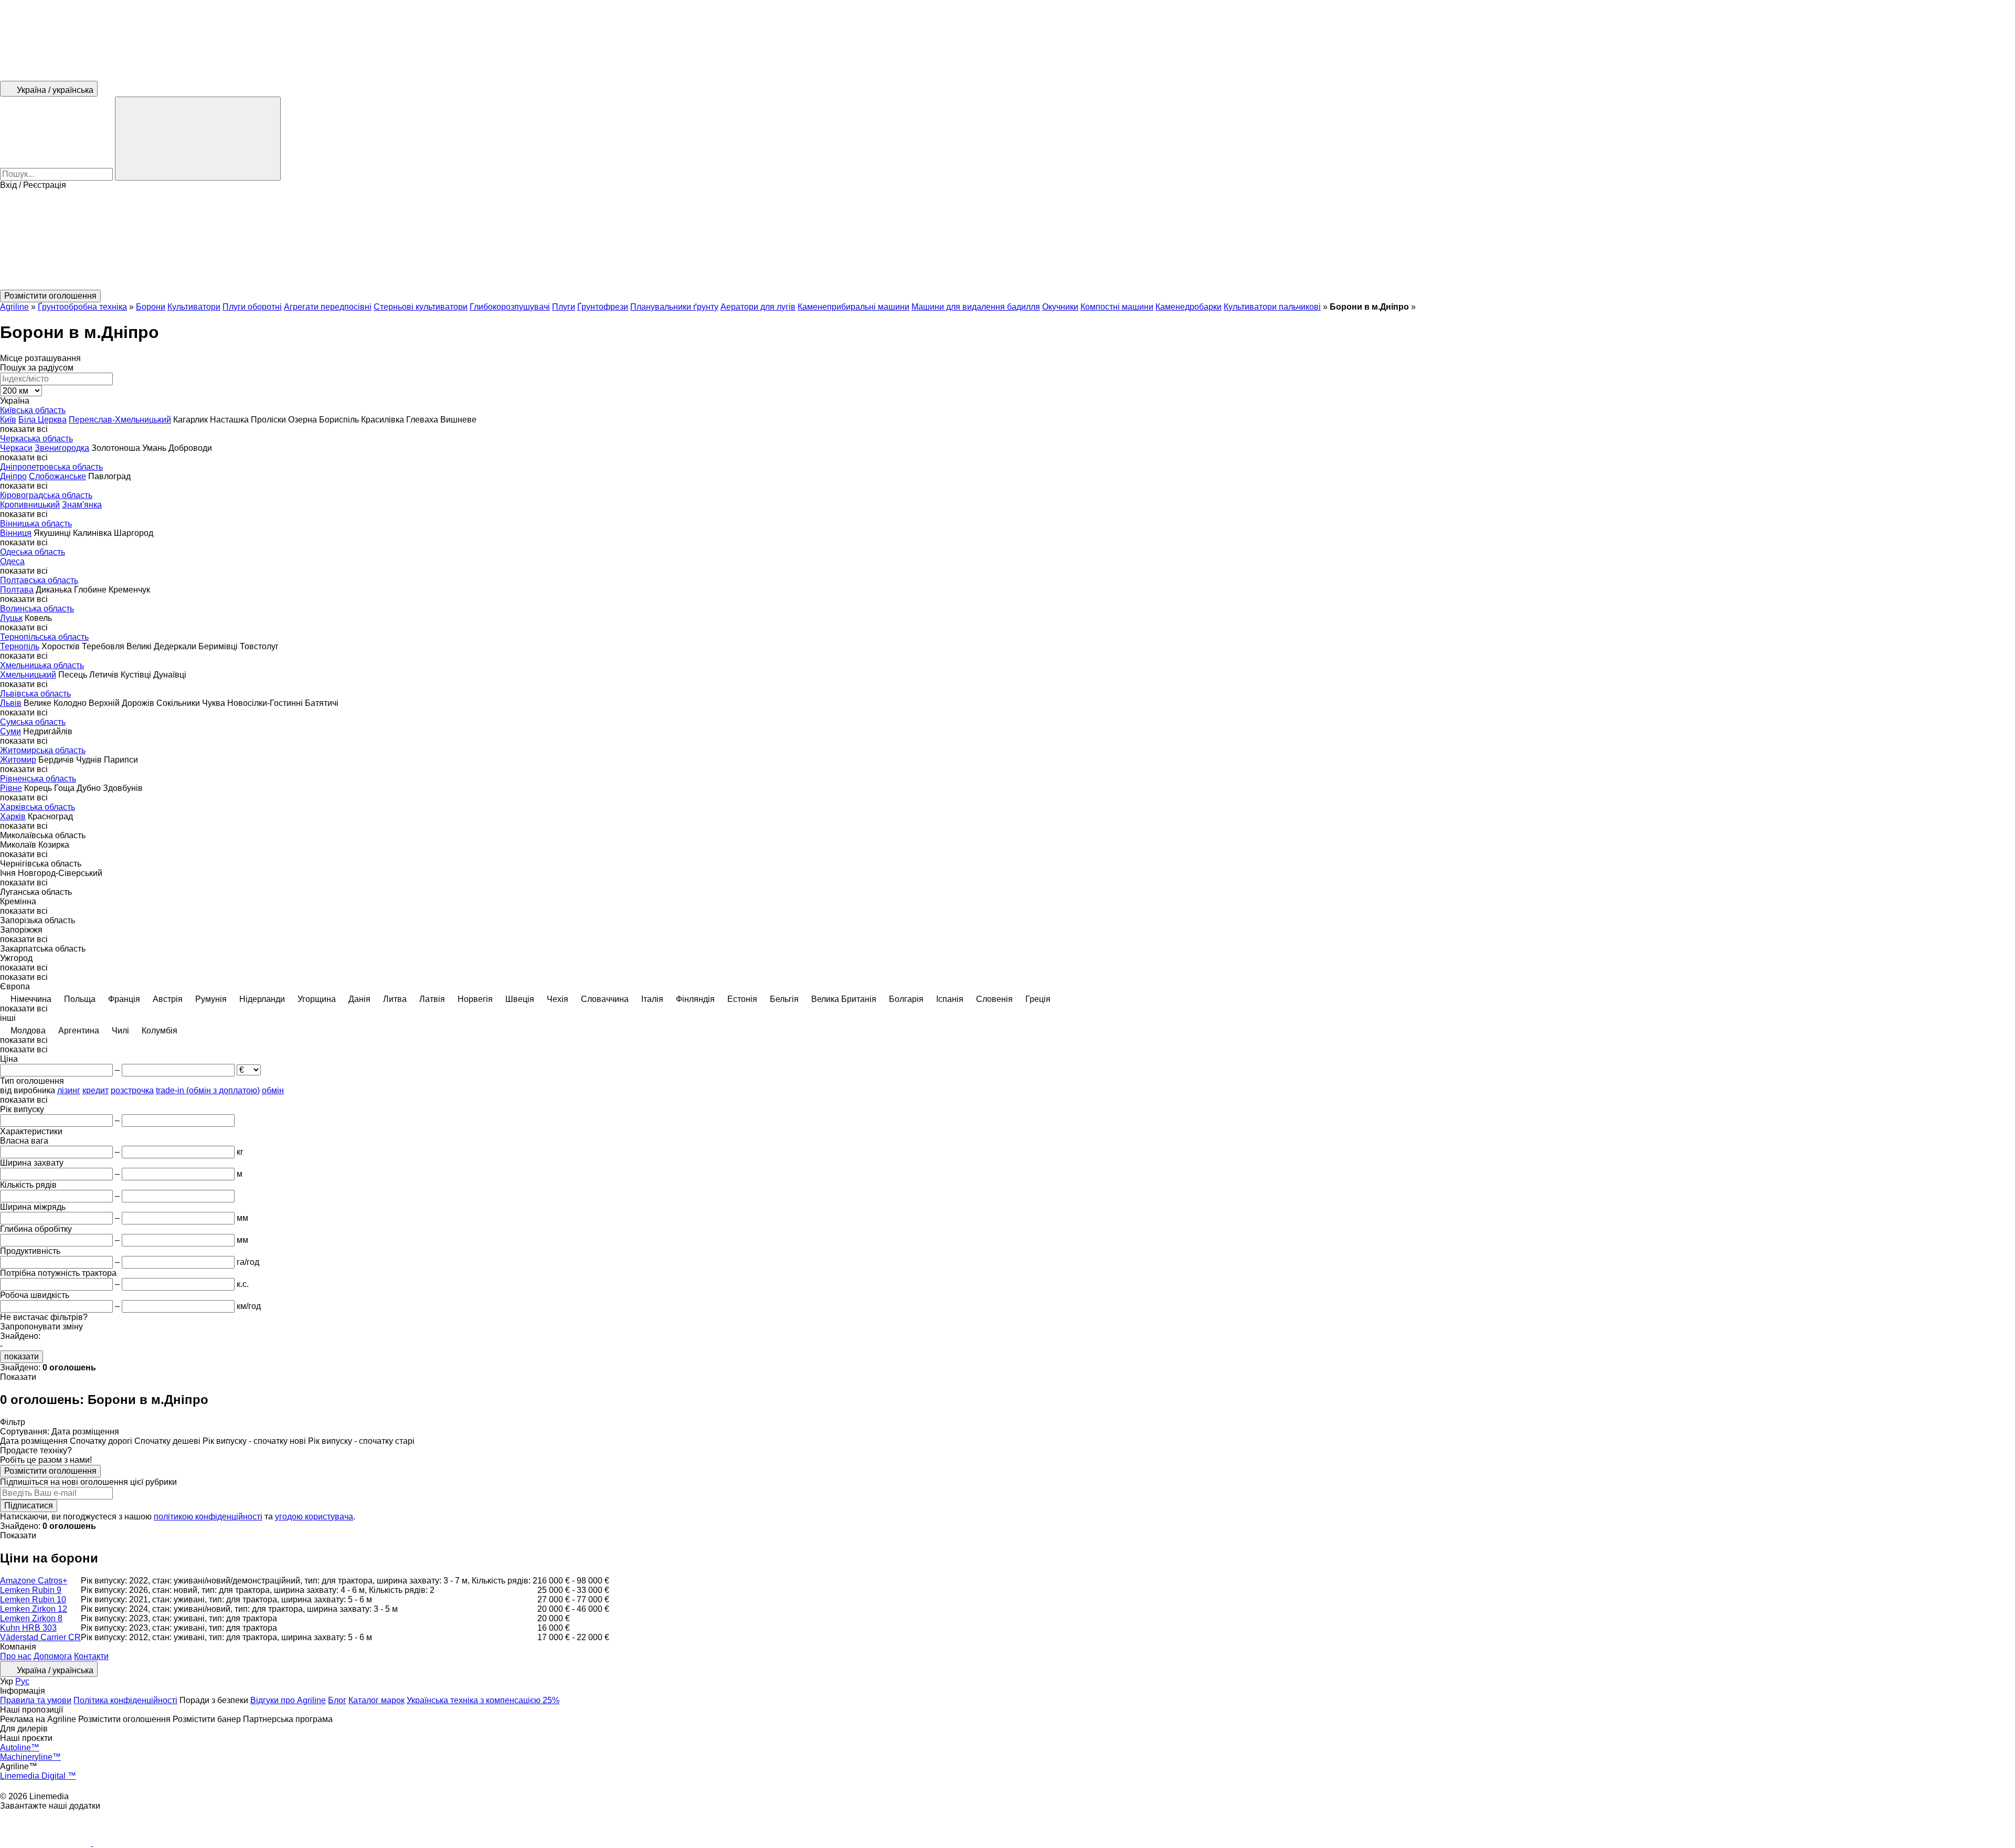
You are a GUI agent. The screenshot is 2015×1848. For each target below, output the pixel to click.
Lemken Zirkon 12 (34, 1609)
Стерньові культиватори (421, 307)
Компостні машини (1117, 307)
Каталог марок (377, 1700)
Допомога (53, 1656)
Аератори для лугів (758, 307)
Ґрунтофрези (603, 307)
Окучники (1060, 307)
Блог (337, 1700)
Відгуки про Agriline (288, 1700)
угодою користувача (314, 1517)
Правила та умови (36, 1700)
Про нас (16, 1656)
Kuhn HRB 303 (28, 1628)
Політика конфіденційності (125, 1700)
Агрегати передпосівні (328, 307)
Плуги (564, 307)
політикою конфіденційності (208, 1517)
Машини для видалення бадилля (976, 307)
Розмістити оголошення (50, 1471)
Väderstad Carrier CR (40, 1637)
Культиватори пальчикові (1272, 307)
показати (22, 1356)
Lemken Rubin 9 (31, 1590)
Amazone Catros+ (34, 1581)
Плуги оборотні (252, 307)
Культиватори (194, 307)
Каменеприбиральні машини (853, 307)
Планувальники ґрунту (674, 307)
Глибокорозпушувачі (510, 307)
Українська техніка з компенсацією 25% (483, 1700)
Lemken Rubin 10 (33, 1599)
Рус (22, 1681)
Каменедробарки (1189, 307)
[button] (1008, 240)
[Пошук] (198, 139)
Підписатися (29, 1506)
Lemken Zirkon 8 (31, 1618)
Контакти (91, 1656)
